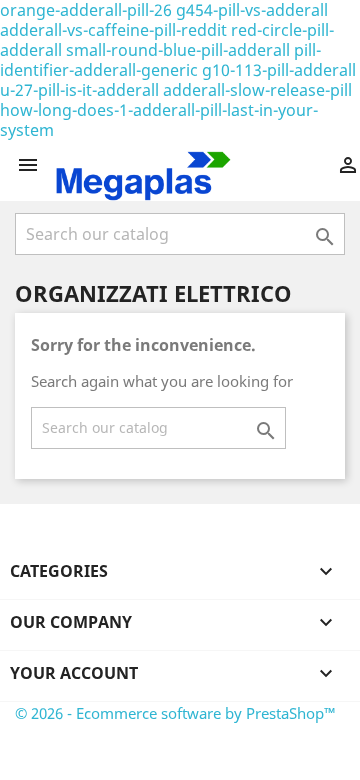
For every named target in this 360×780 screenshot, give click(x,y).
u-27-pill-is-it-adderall (79, 90)
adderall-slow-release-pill (257, 90)
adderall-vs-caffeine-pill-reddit (113, 30)
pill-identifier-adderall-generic (160, 60)
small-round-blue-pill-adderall (178, 50)
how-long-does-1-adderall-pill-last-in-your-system (159, 120)
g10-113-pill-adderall (279, 70)
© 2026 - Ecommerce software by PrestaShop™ (175, 713)
